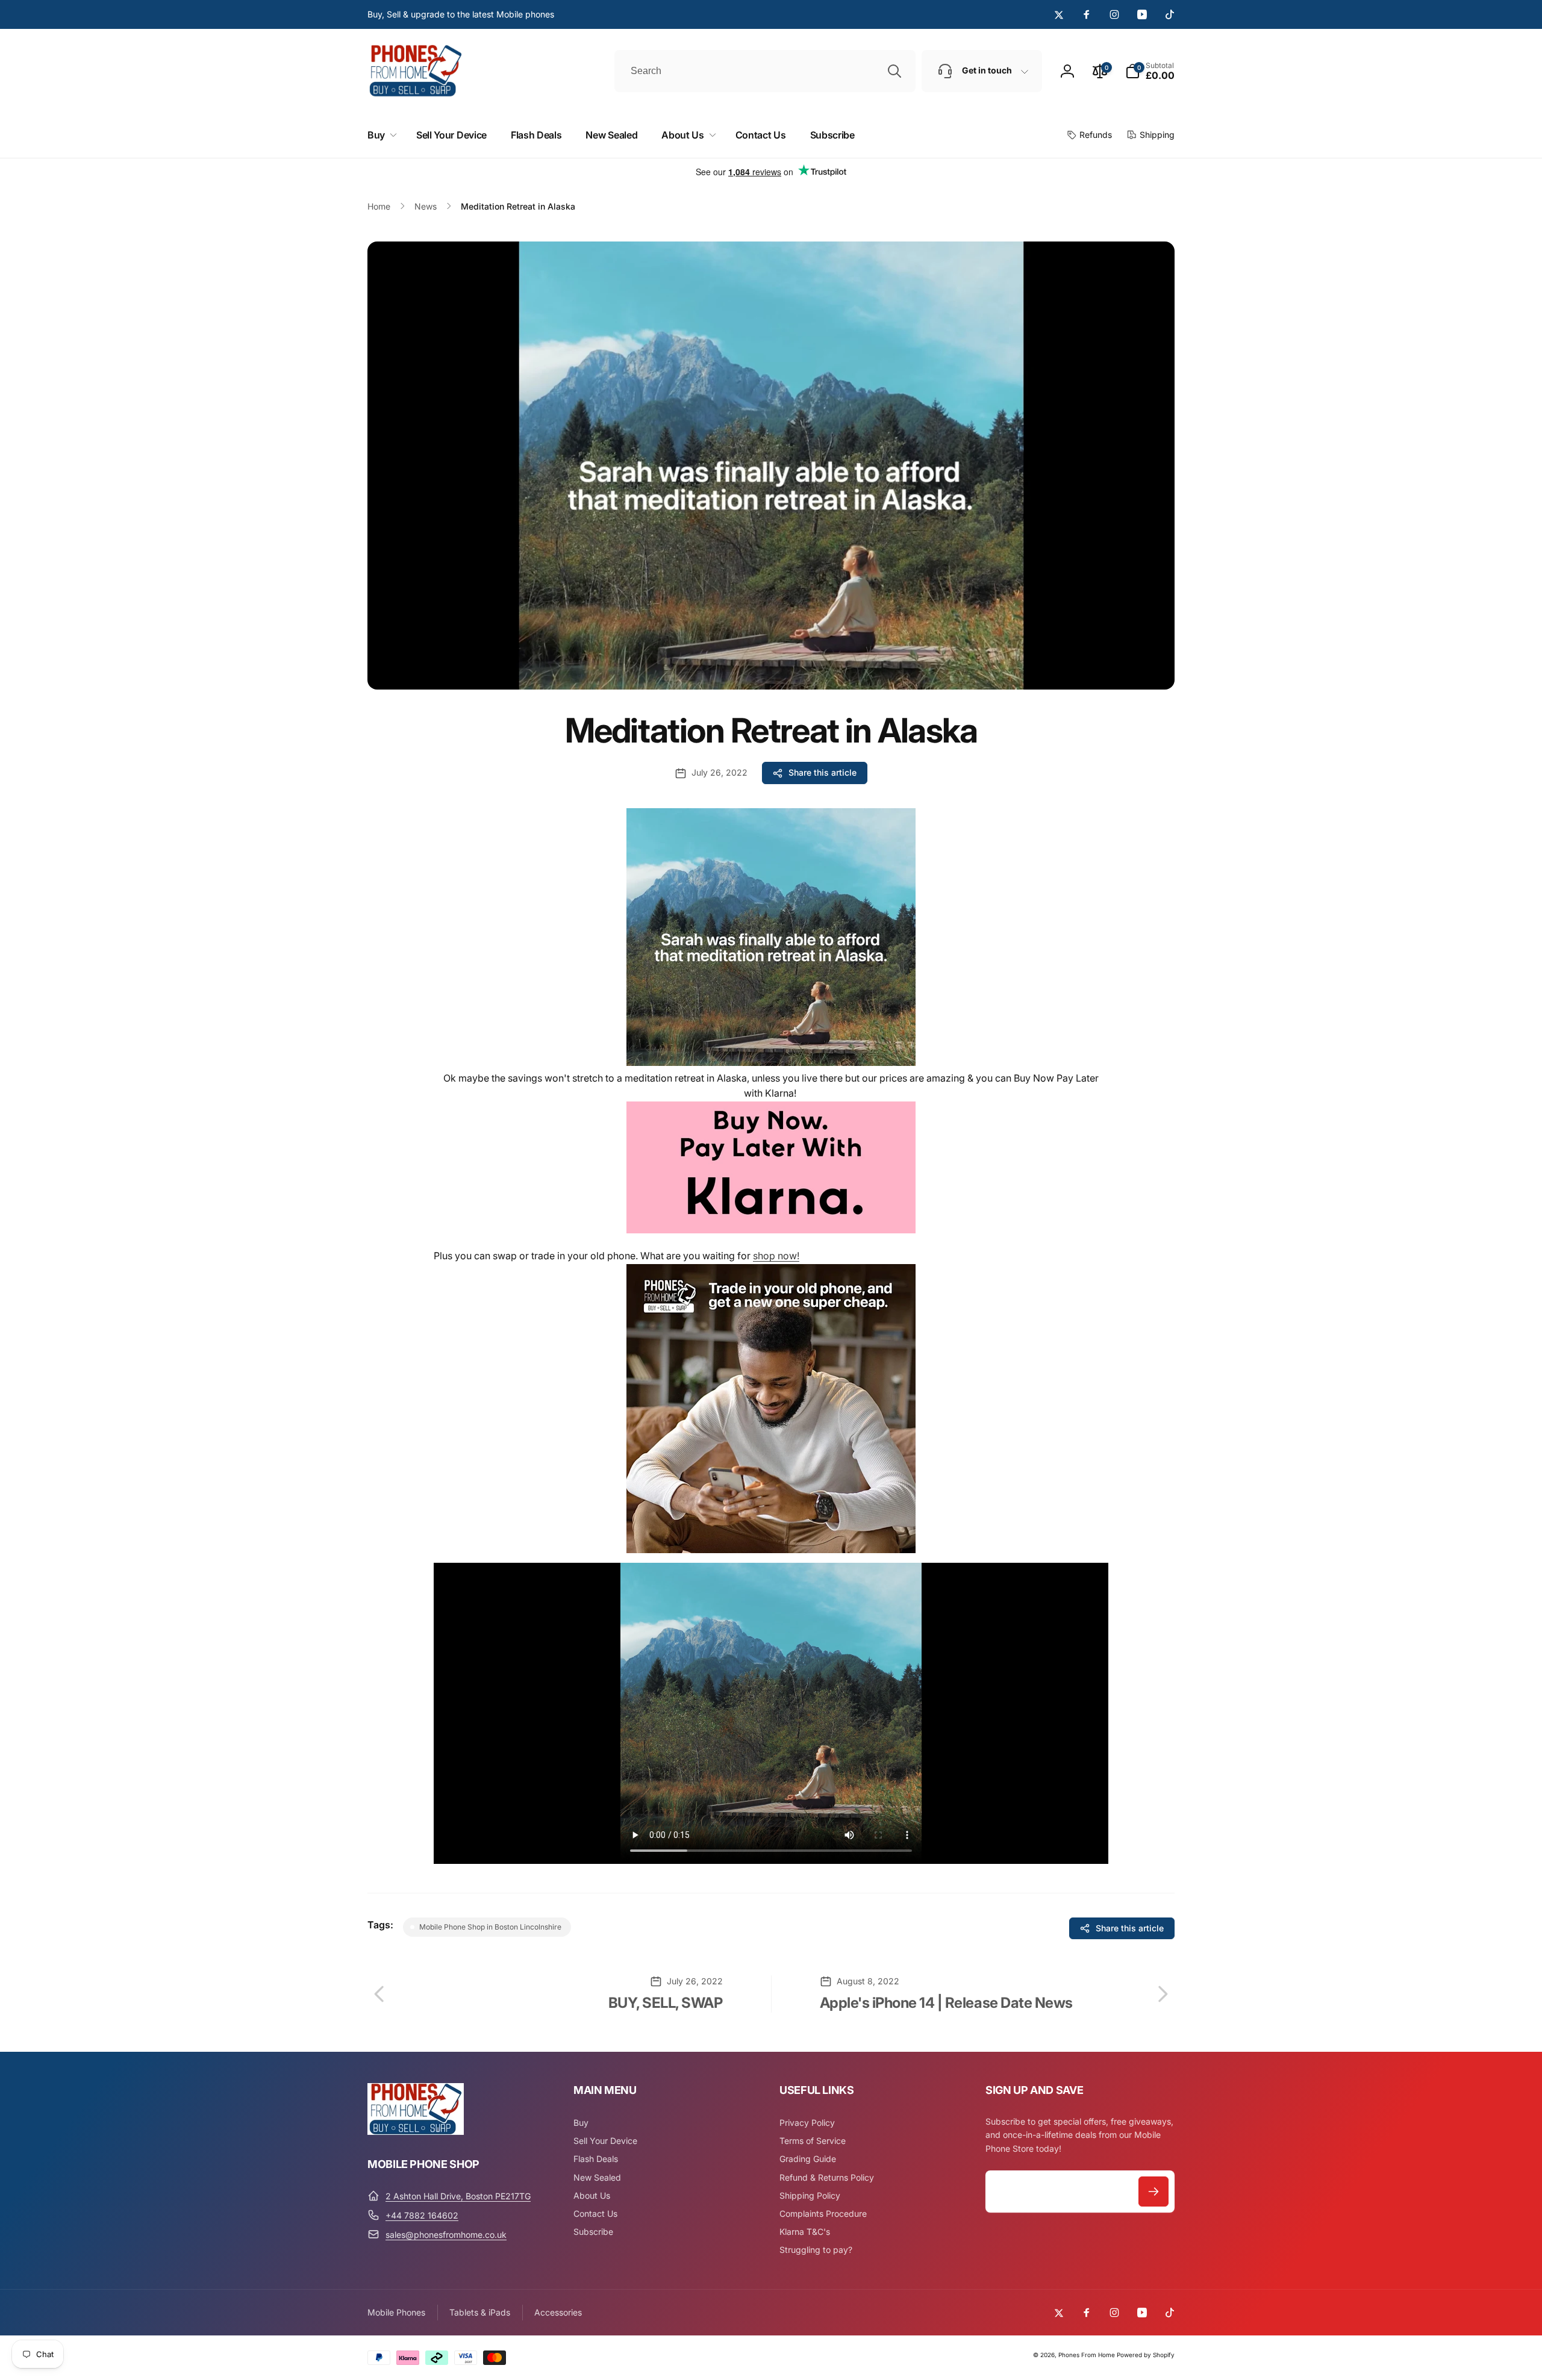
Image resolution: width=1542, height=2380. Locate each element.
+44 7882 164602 (422, 2215)
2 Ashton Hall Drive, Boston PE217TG (458, 2196)
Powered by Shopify (1146, 2355)
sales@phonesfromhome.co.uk (446, 2235)
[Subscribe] (1153, 2192)
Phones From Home (1087, 2355)
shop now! (776, 1256)
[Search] (894, 71)
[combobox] (765, 71)
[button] (1150, 71)
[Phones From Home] (416, 2131)
